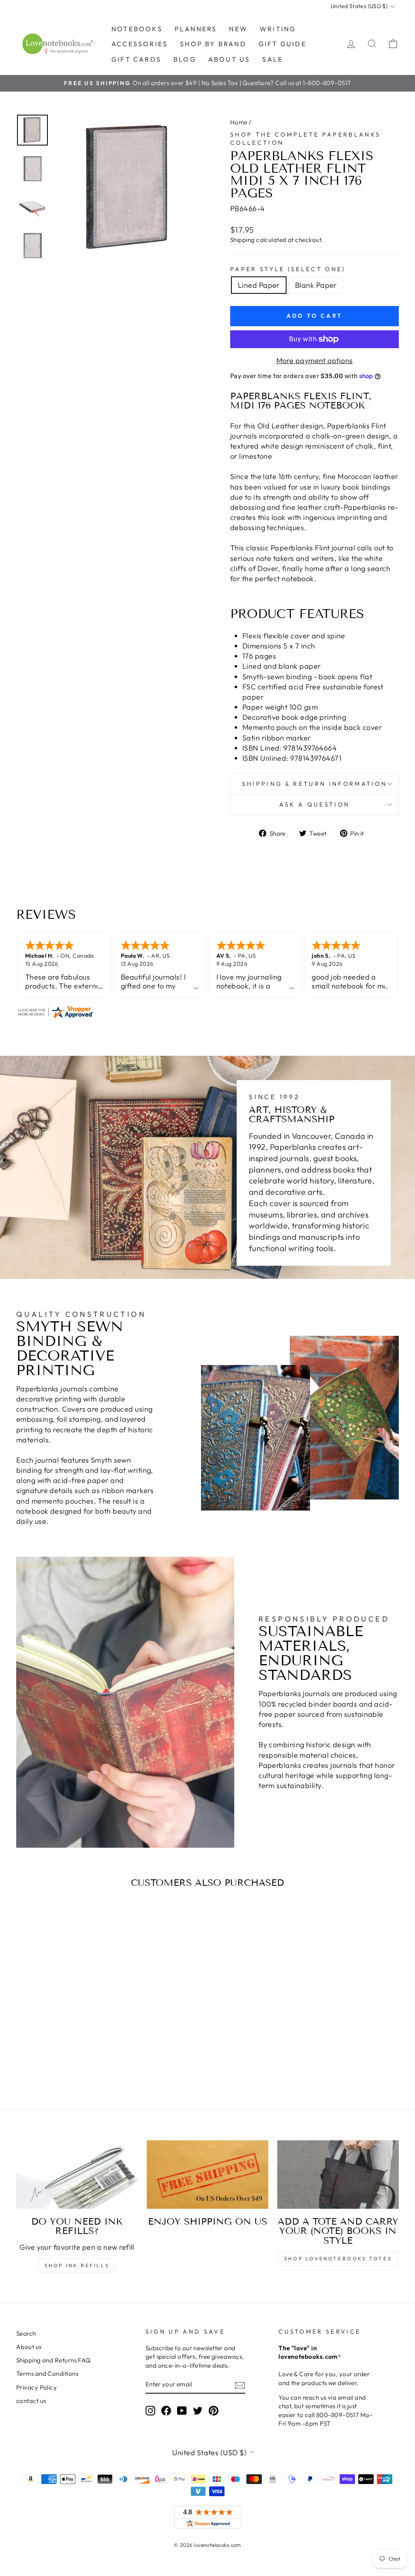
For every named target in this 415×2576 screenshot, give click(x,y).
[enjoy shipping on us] (207, 2175)
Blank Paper (316, 285)
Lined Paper (259, 285)
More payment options (315, 361)
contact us (31, 2401)
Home (239, 122)
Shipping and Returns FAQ (53, 2360)
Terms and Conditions (47, 2374)
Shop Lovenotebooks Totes (338, 2258)
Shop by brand (213, 44)
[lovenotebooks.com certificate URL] (207, 1012)
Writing (278, 29)
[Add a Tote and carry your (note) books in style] (338, 2175)
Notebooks (137, 29)
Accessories (140, 44)
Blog (185, 59)
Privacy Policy (36, 2387)
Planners (196, 29)
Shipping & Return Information (314, 784)
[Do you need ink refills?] (77, 2175)
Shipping (243, 240)
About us (229, 59)
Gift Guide (282, 44)
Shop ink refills (77, 2265)
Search (26, 2333)
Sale (273, 59)
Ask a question (314, 804)
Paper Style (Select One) (288, 269)
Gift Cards (136, 59)
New (238, 29)
